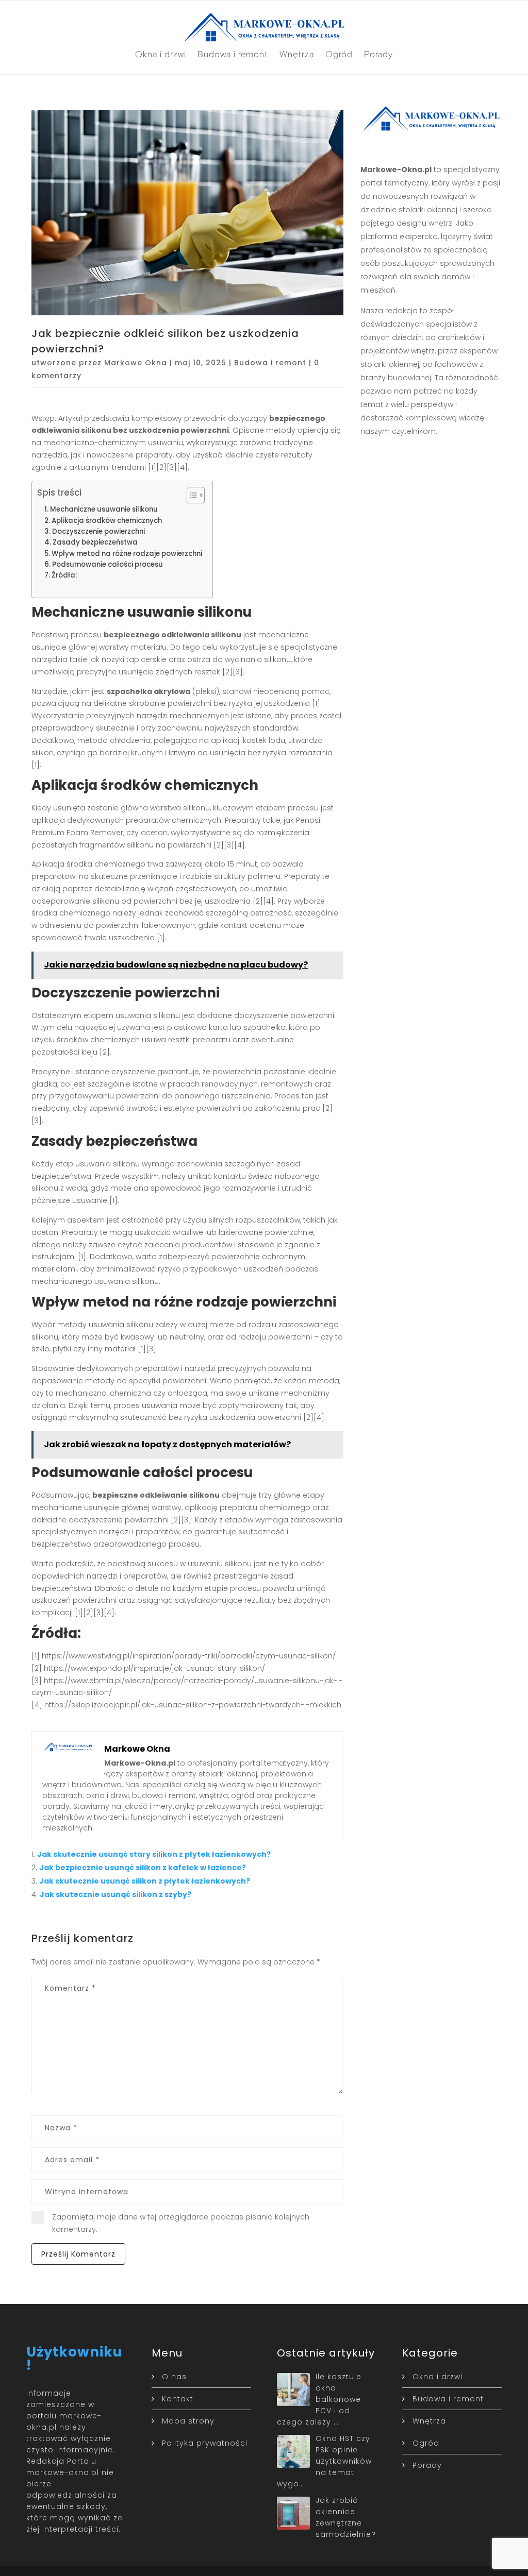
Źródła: (64, 575)
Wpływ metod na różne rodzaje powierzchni (127, 554)
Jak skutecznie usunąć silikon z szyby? (115, 1894)
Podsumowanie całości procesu (108, 564)
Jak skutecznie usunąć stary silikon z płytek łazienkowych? (154, 1854)
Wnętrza (297, 54)
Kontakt (178, 2399)
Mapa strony (188, 2421)
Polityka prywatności (205, 2443)
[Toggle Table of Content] (191, 495)
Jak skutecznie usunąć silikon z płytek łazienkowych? (145, 1881)
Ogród (339, 54)
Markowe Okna (136, 363)
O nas (174, 2377)
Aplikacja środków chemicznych (107, 521)
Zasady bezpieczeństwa (95, 542)
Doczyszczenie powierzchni (98, 531)
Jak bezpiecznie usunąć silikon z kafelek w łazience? (143, 1868)
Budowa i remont (233, 54)
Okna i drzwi (161, 54)
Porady (378, 54)
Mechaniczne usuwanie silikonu (104, 509)
